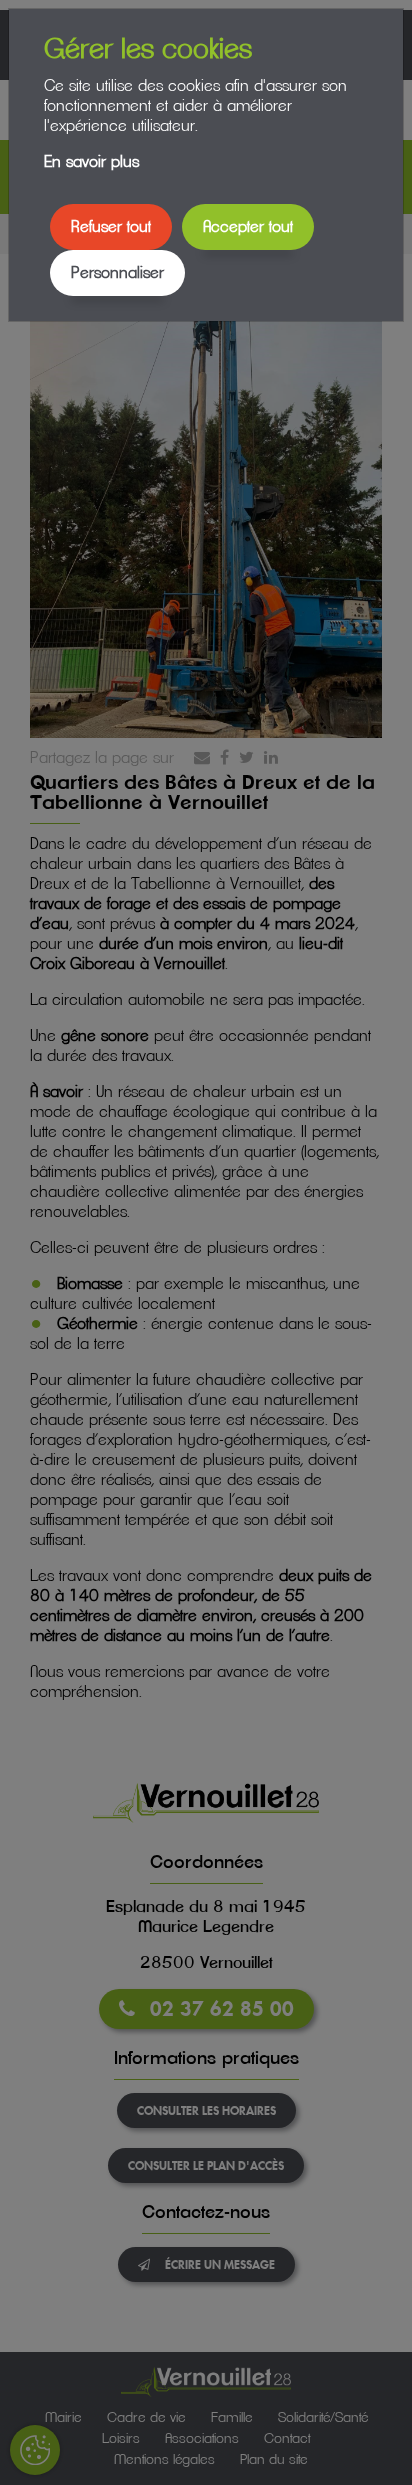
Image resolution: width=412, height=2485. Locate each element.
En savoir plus (91, 162)
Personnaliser (117, 273)
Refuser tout (111, 227)
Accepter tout (248, 227)
